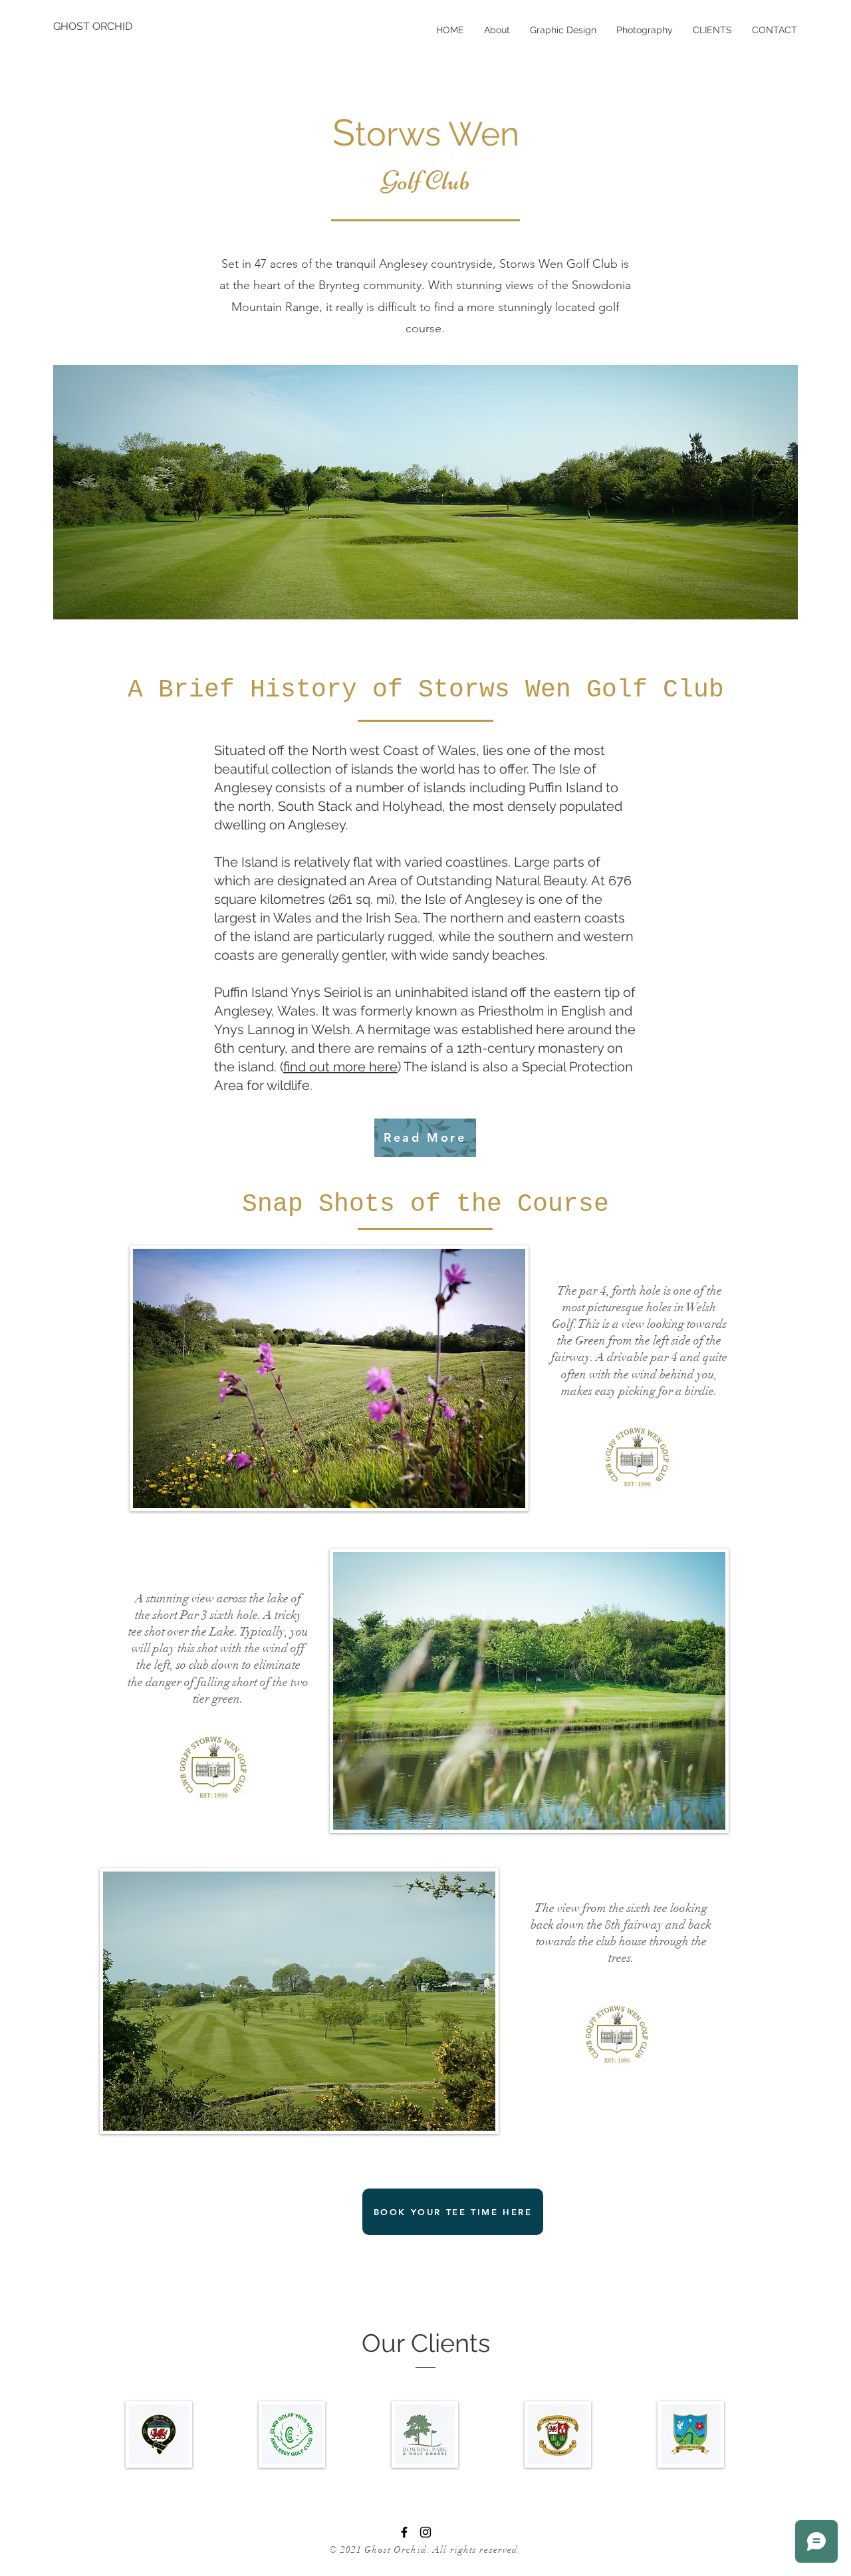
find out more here (340, 1067)
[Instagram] (425, 2532)
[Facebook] (404, 2532)
